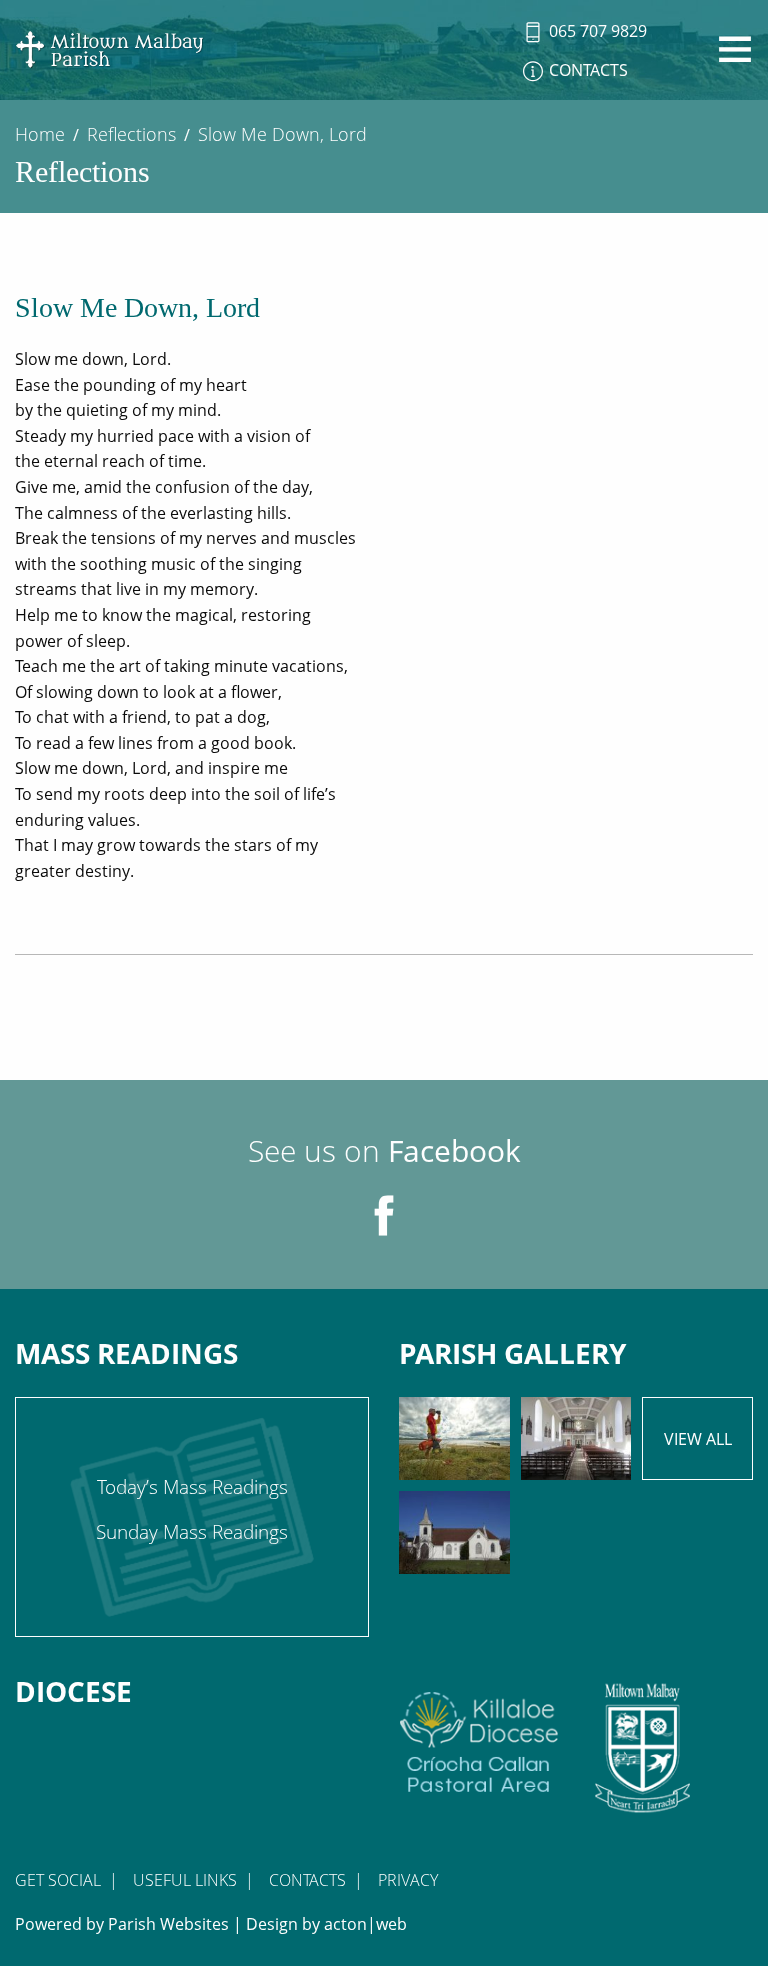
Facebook (454, 1150)
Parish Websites (168, 1924)
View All (698, 1439)
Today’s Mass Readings (192, 1487)
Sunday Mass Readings (192, 1532)
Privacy (408, 1880)
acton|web (365, 1924)
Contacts (307, 1880)
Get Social (58, 1880)
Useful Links (185, 1880)
